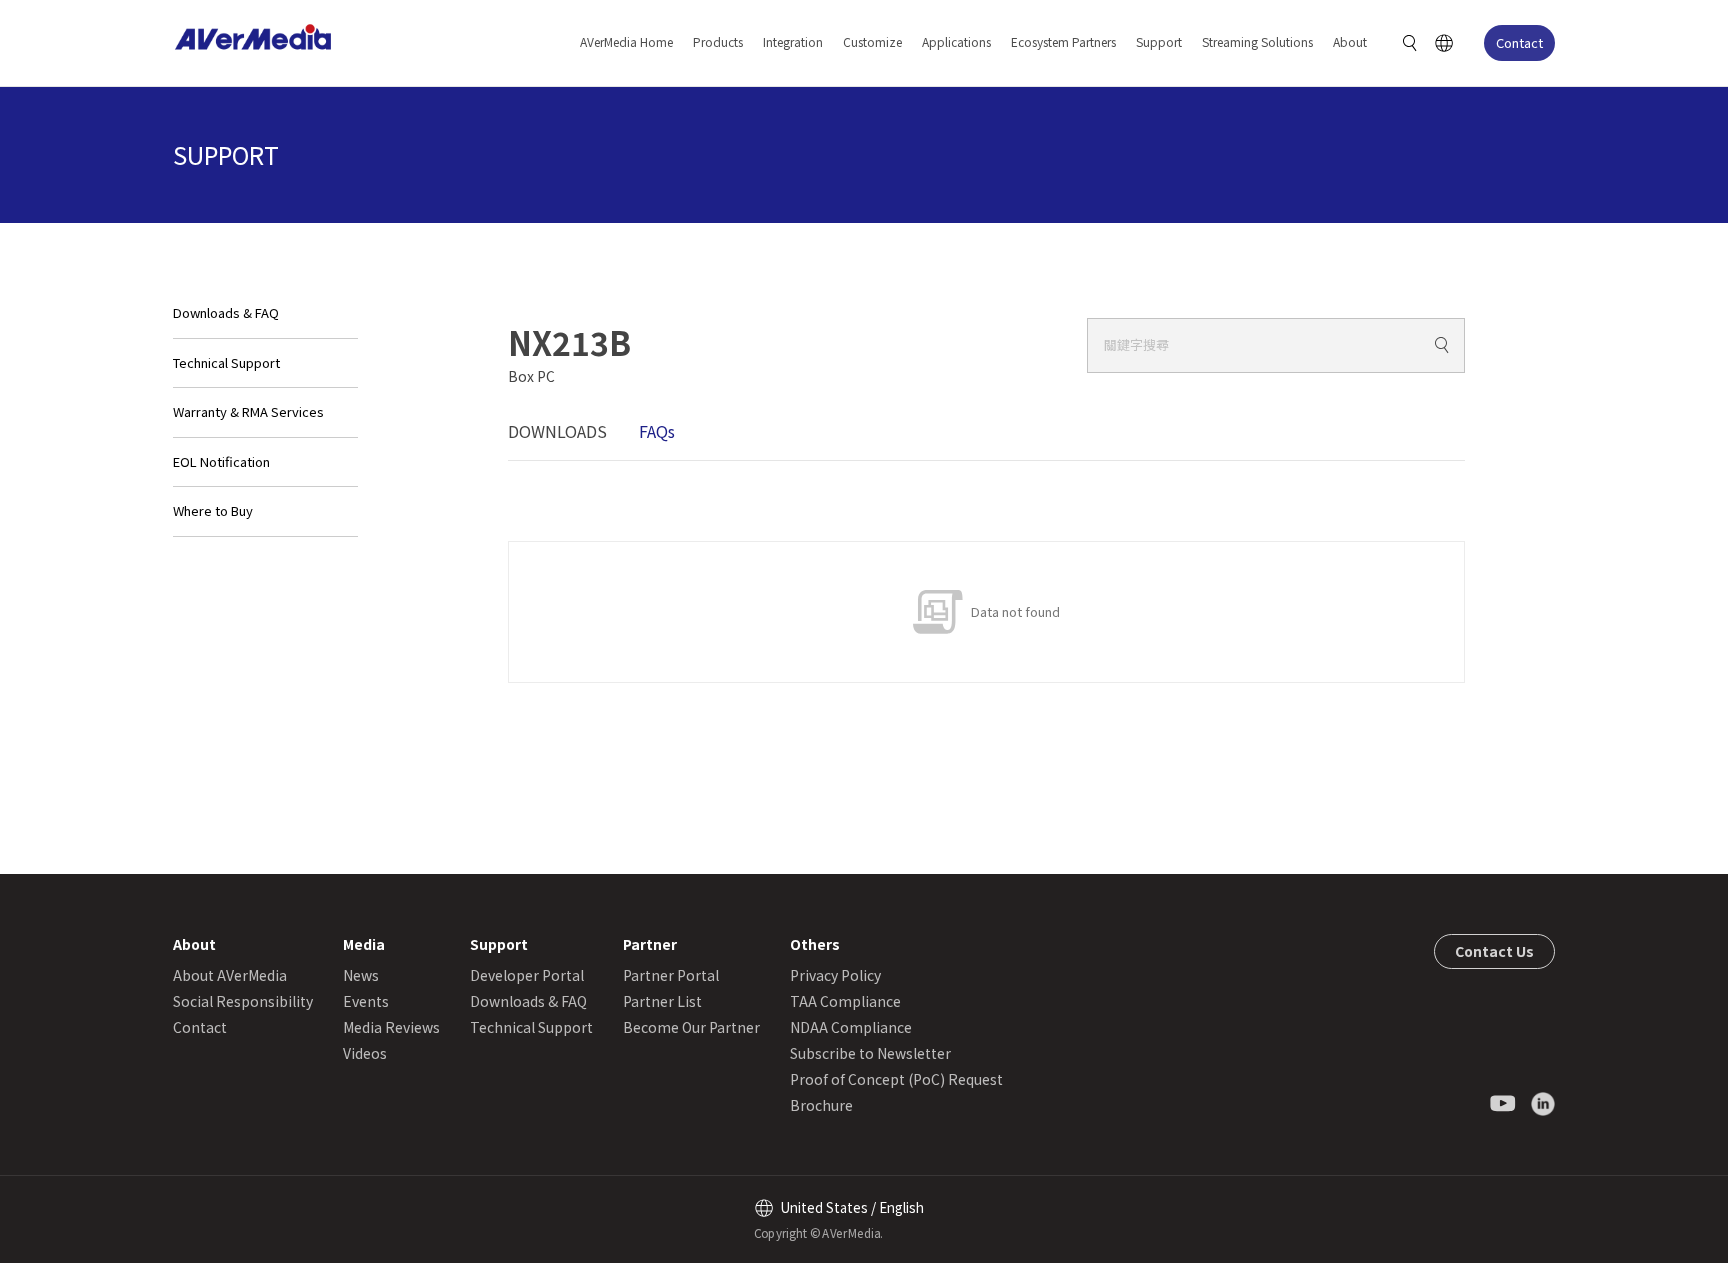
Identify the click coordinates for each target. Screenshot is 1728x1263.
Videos (365, 1053)
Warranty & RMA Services (248, 411)
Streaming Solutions (1257, 41)
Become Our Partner (691, 1027)
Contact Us (1494, 951)
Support (1159, 41)
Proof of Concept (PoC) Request (896, 1079)
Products (718, 41)
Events (366, 1001)
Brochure (821, 1105)
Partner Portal (671, 975)
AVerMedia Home (626, 41)
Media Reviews (391, 1027)
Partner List (662, 1001)
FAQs (657, 431)
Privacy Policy (835, 975)
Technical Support (226, 362)
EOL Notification (221, 461)
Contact (1519, 42)
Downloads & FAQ (226, 312)
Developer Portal (527, 975)
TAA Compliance (845, 1001)
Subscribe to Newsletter (870, 1053)
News (361, 975)
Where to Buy (213, 510)
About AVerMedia (230, 975)
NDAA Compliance (851, 1027)
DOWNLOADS (557, 431)
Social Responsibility (243, 1001)
